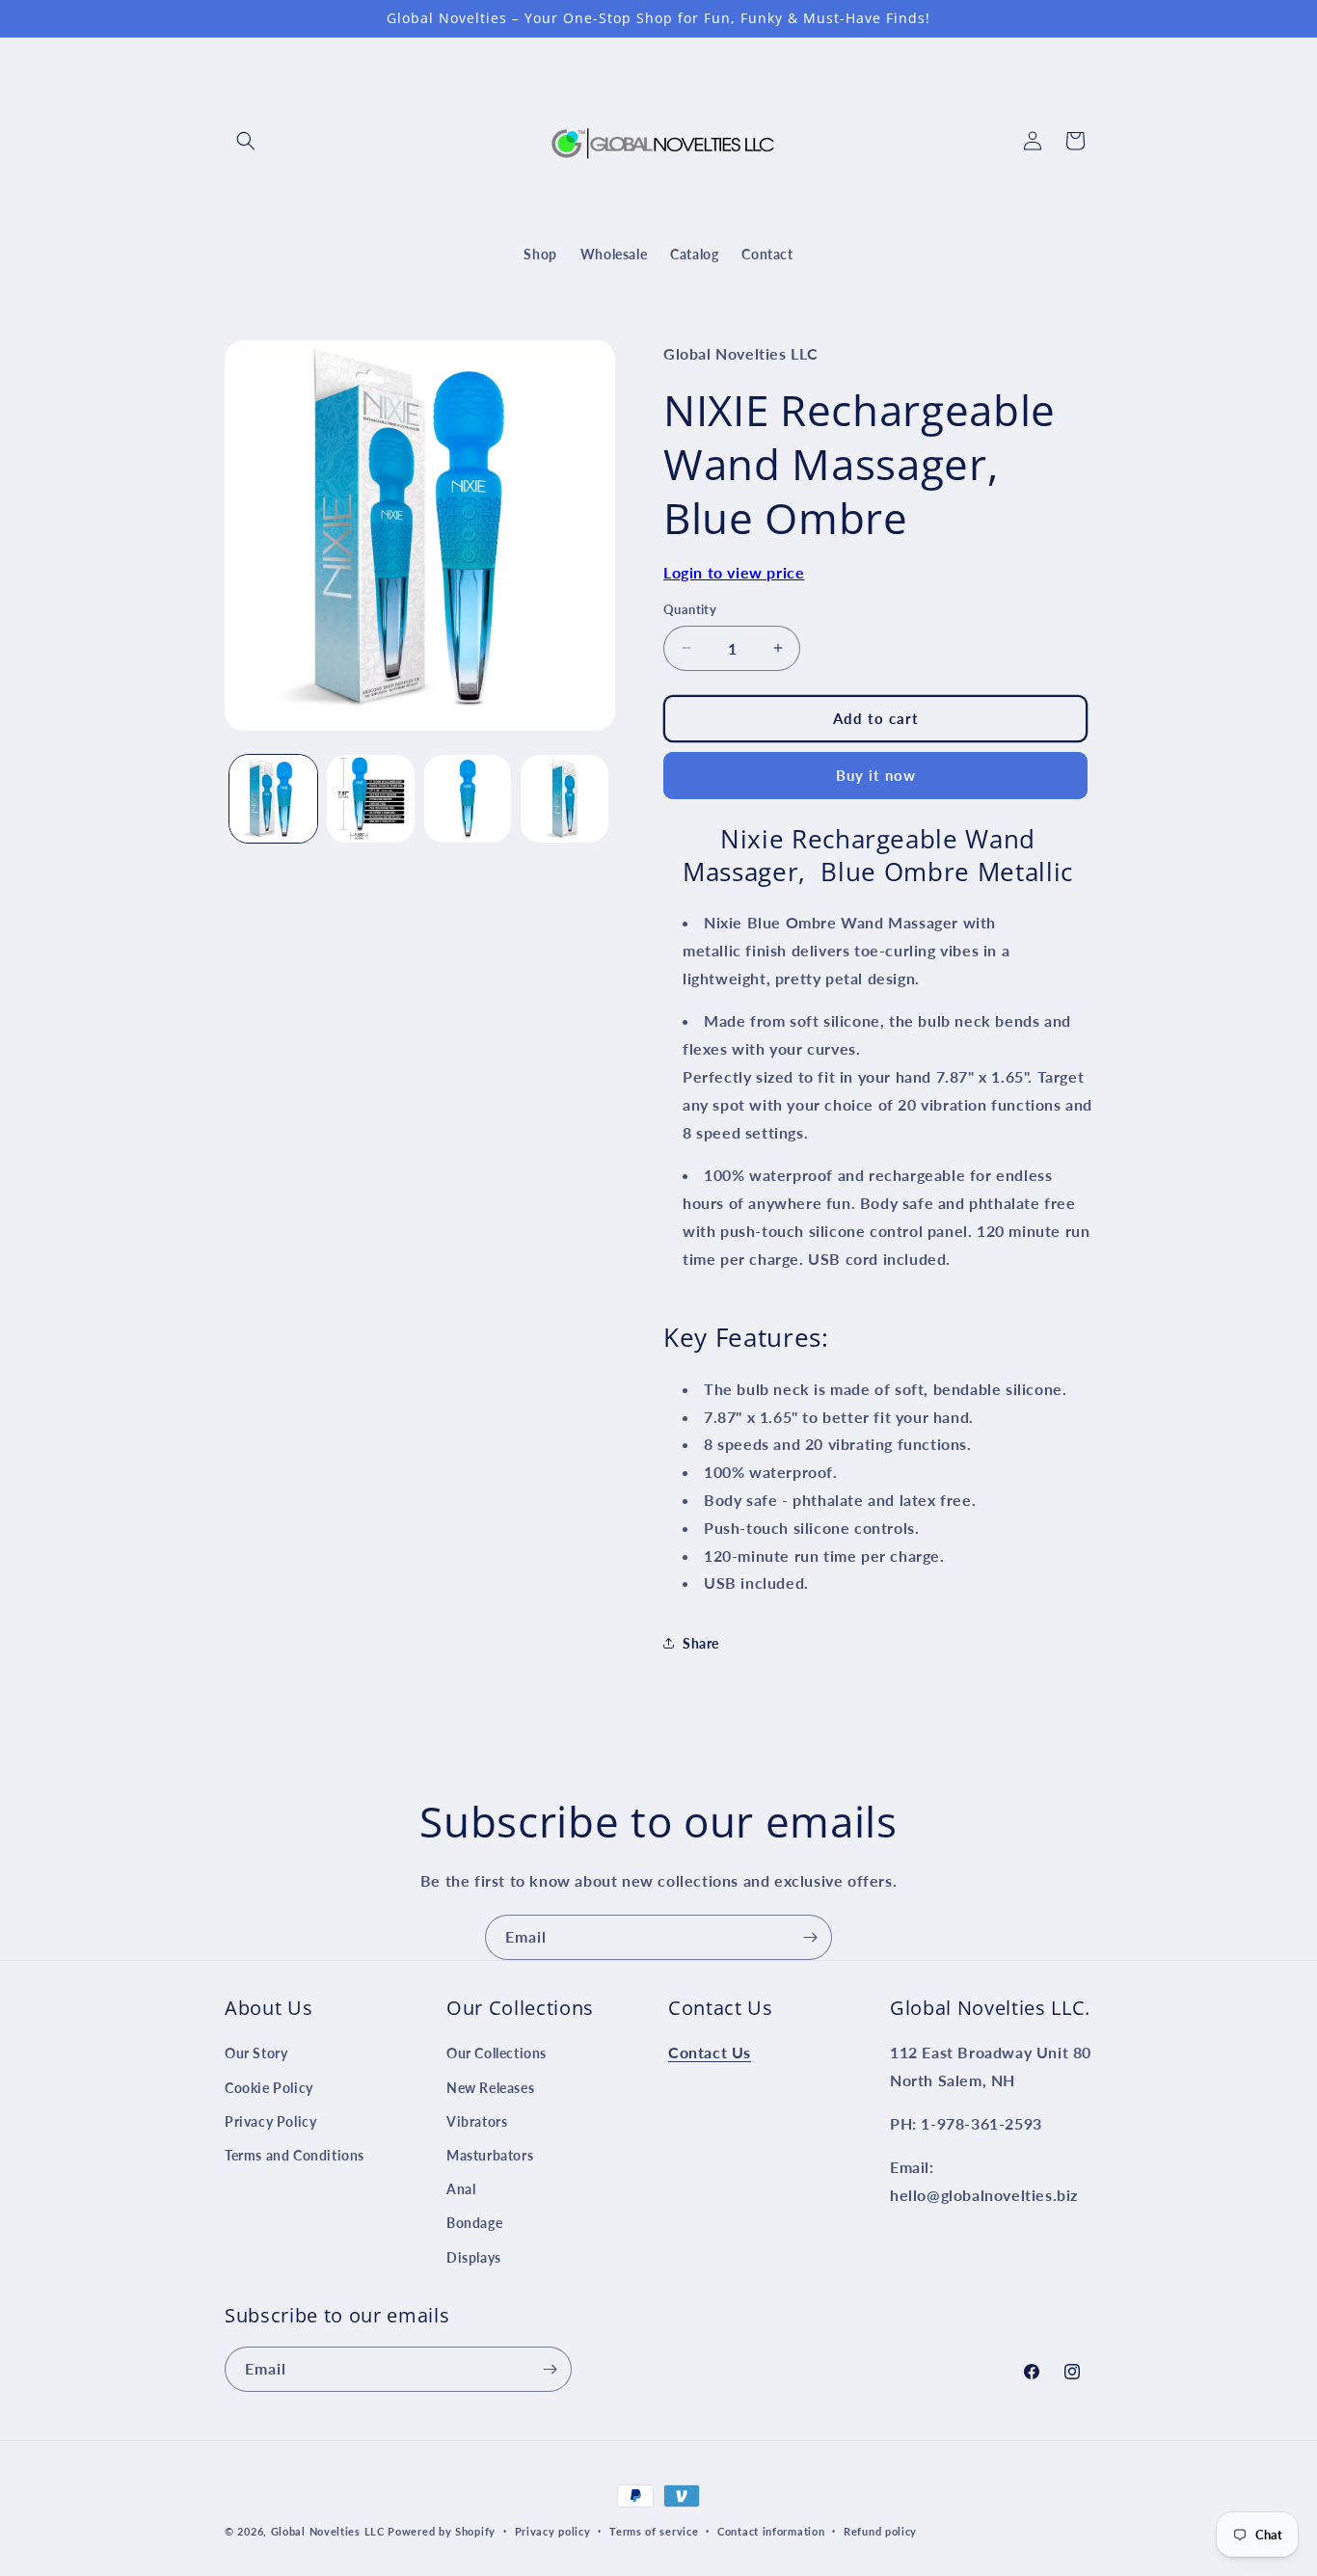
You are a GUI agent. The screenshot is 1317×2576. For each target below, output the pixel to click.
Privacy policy (553, 2531)
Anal (461, 2189)
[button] (246, 141)
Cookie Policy (269, 2087)
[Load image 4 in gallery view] (564, 799)
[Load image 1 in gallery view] (273, 799)
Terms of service (654, 2531)
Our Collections (497, 2053)
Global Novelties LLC (328, 2531)
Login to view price (734, 572)
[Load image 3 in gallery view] (468, 799)
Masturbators (490, 2155)
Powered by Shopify (442, 2531)
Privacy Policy (270, 2121)
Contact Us (710, 2052)
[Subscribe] (810, 1937)
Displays (474, 2256)
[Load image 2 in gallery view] (371, 799)
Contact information (771, 2531)
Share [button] (701, 1643)
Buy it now (876, 775)
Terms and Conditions (295, 2155)
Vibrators (477, 2121)
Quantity (690, 609)
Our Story (256, 2053)
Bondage (474, 2223)
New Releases (490, 2087)
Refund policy (880, 2531)
